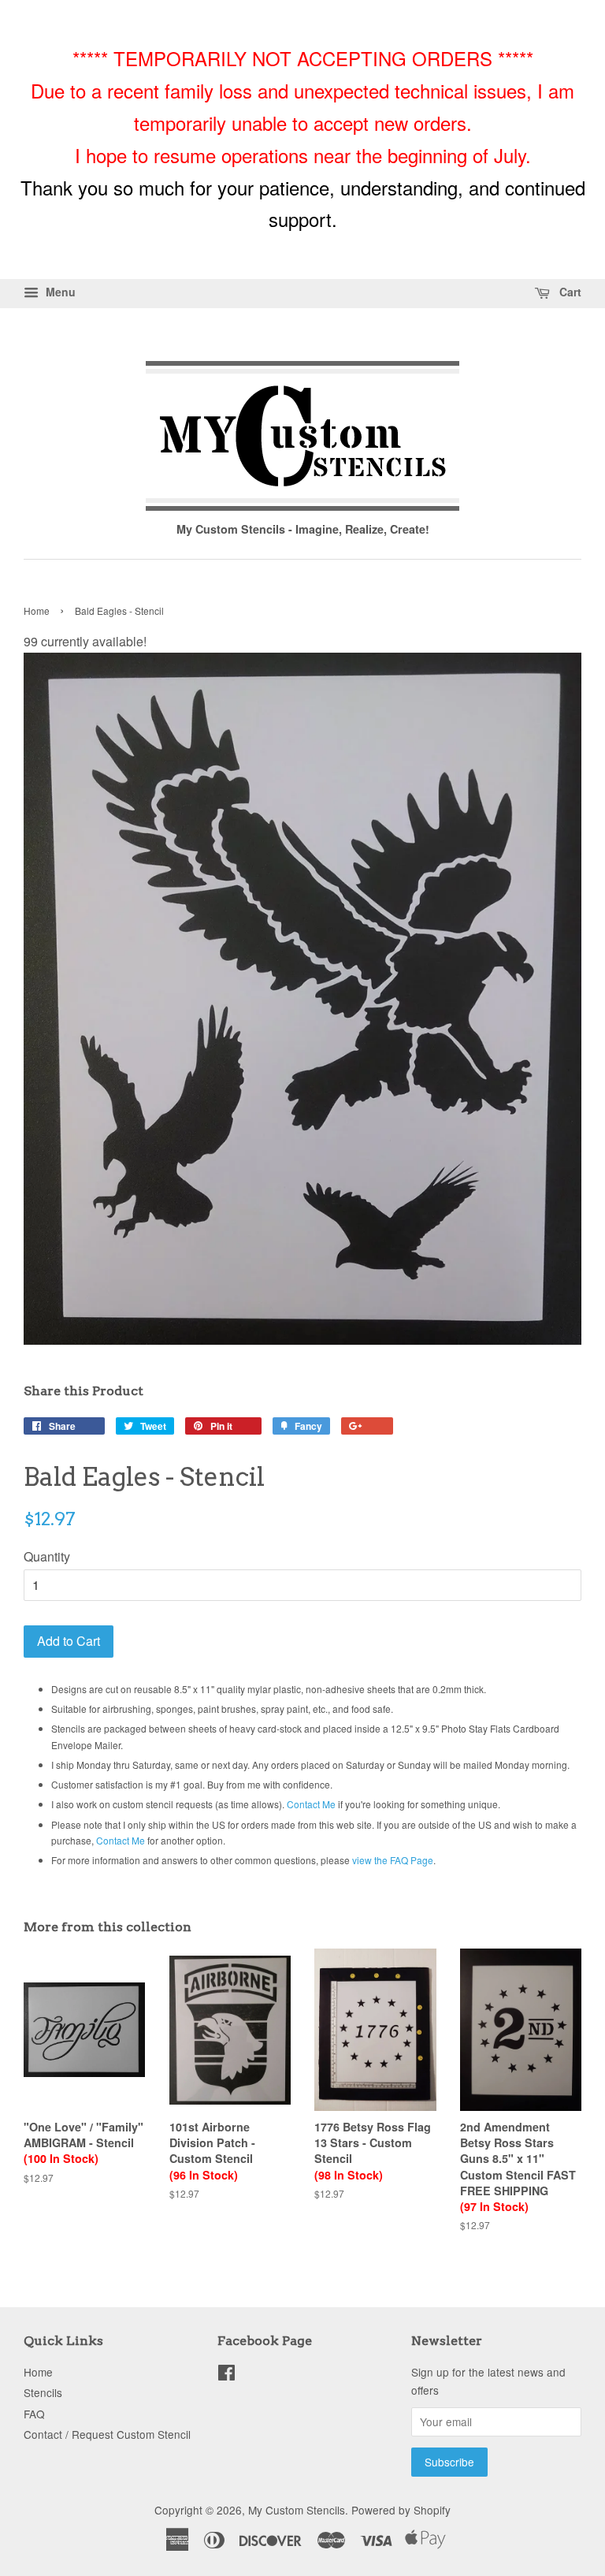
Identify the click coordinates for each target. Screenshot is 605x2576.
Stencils (43, 2392)
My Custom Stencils (297, 2510)
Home (37, 610)
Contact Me (311, 1804)
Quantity (47, 1556)
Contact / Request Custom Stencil (107, 2434)
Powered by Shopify (401, 2510)
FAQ (34, 2414)
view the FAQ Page (393, 1860)
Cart (569, 292)
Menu (59, 292)
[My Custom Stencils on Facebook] (226, 2375)
